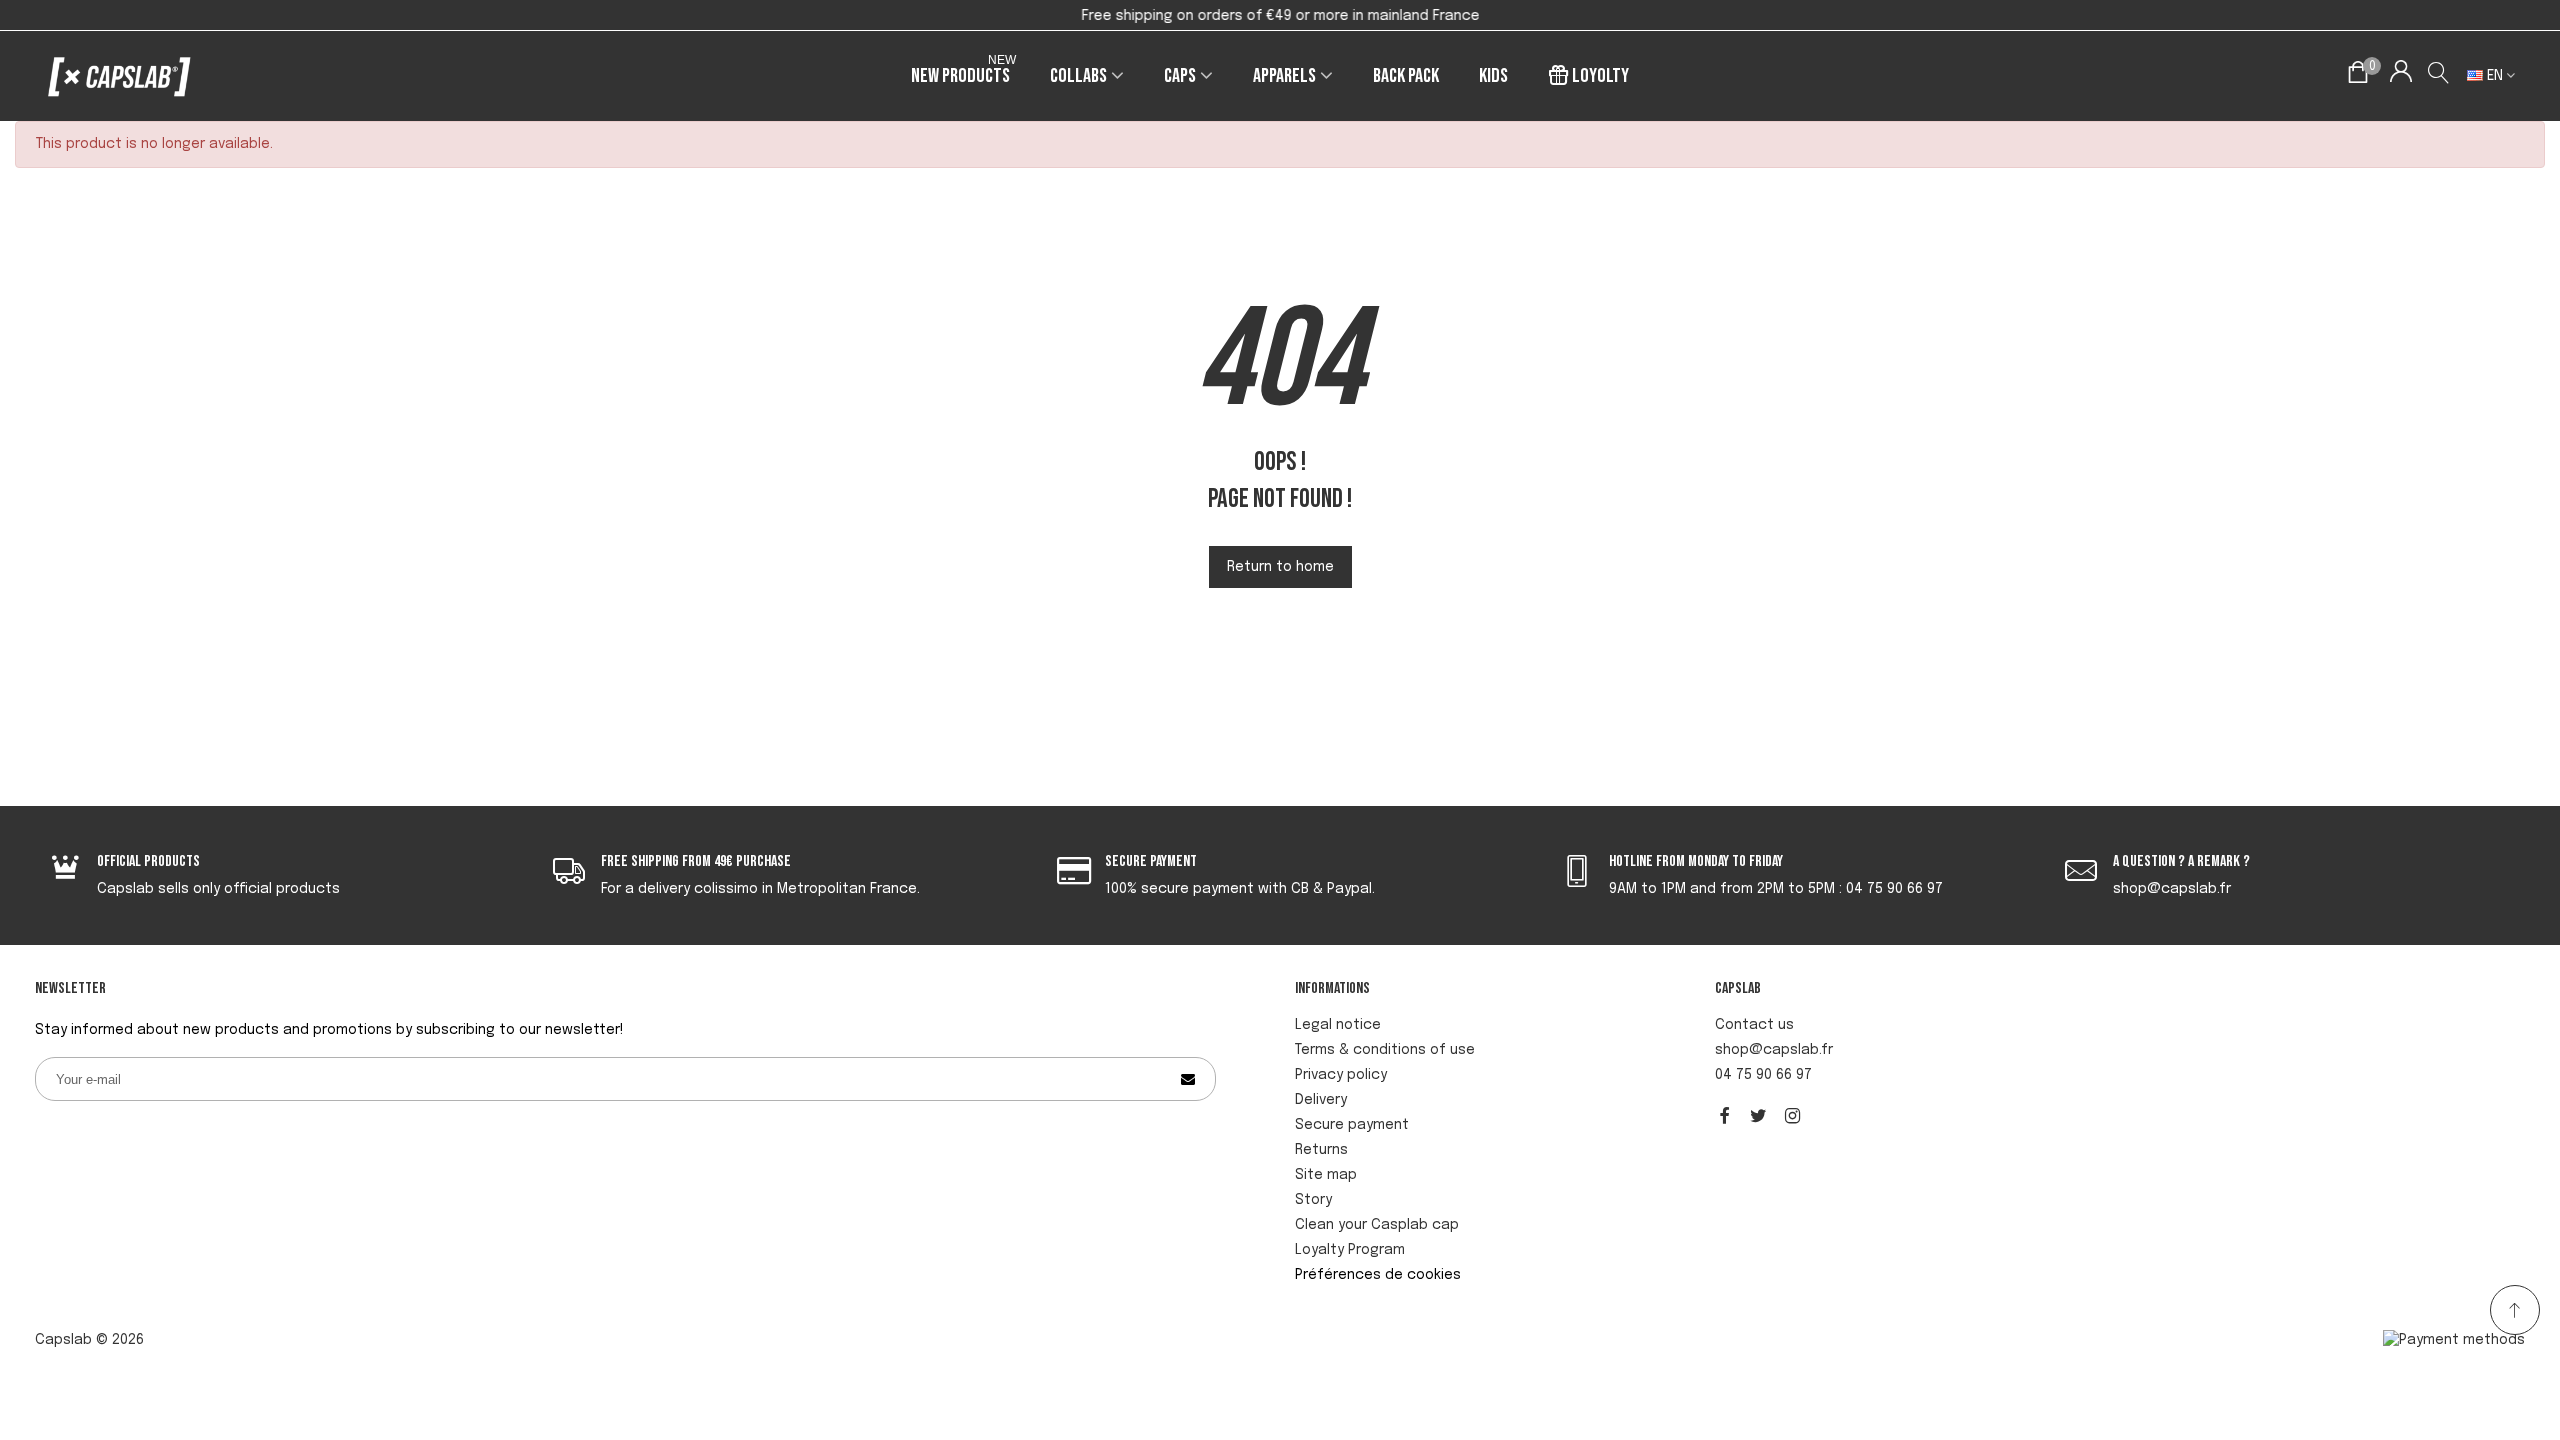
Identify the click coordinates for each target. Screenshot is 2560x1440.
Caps (1180, 76)
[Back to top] (2515, 1310)
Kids (1493, 76)
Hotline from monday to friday (1696, 861)
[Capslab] (120, 76)
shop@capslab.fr (1774, 1050)
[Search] (2439, 76)
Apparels (1284, 76)
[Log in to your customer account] (2400, 76)
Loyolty (1600, 76)
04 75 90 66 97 (1763, 1075)
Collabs (1078, 76)
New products (963, 73)
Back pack (1406, 76)
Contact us (1754, 1025)
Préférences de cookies (1378, 1275)
